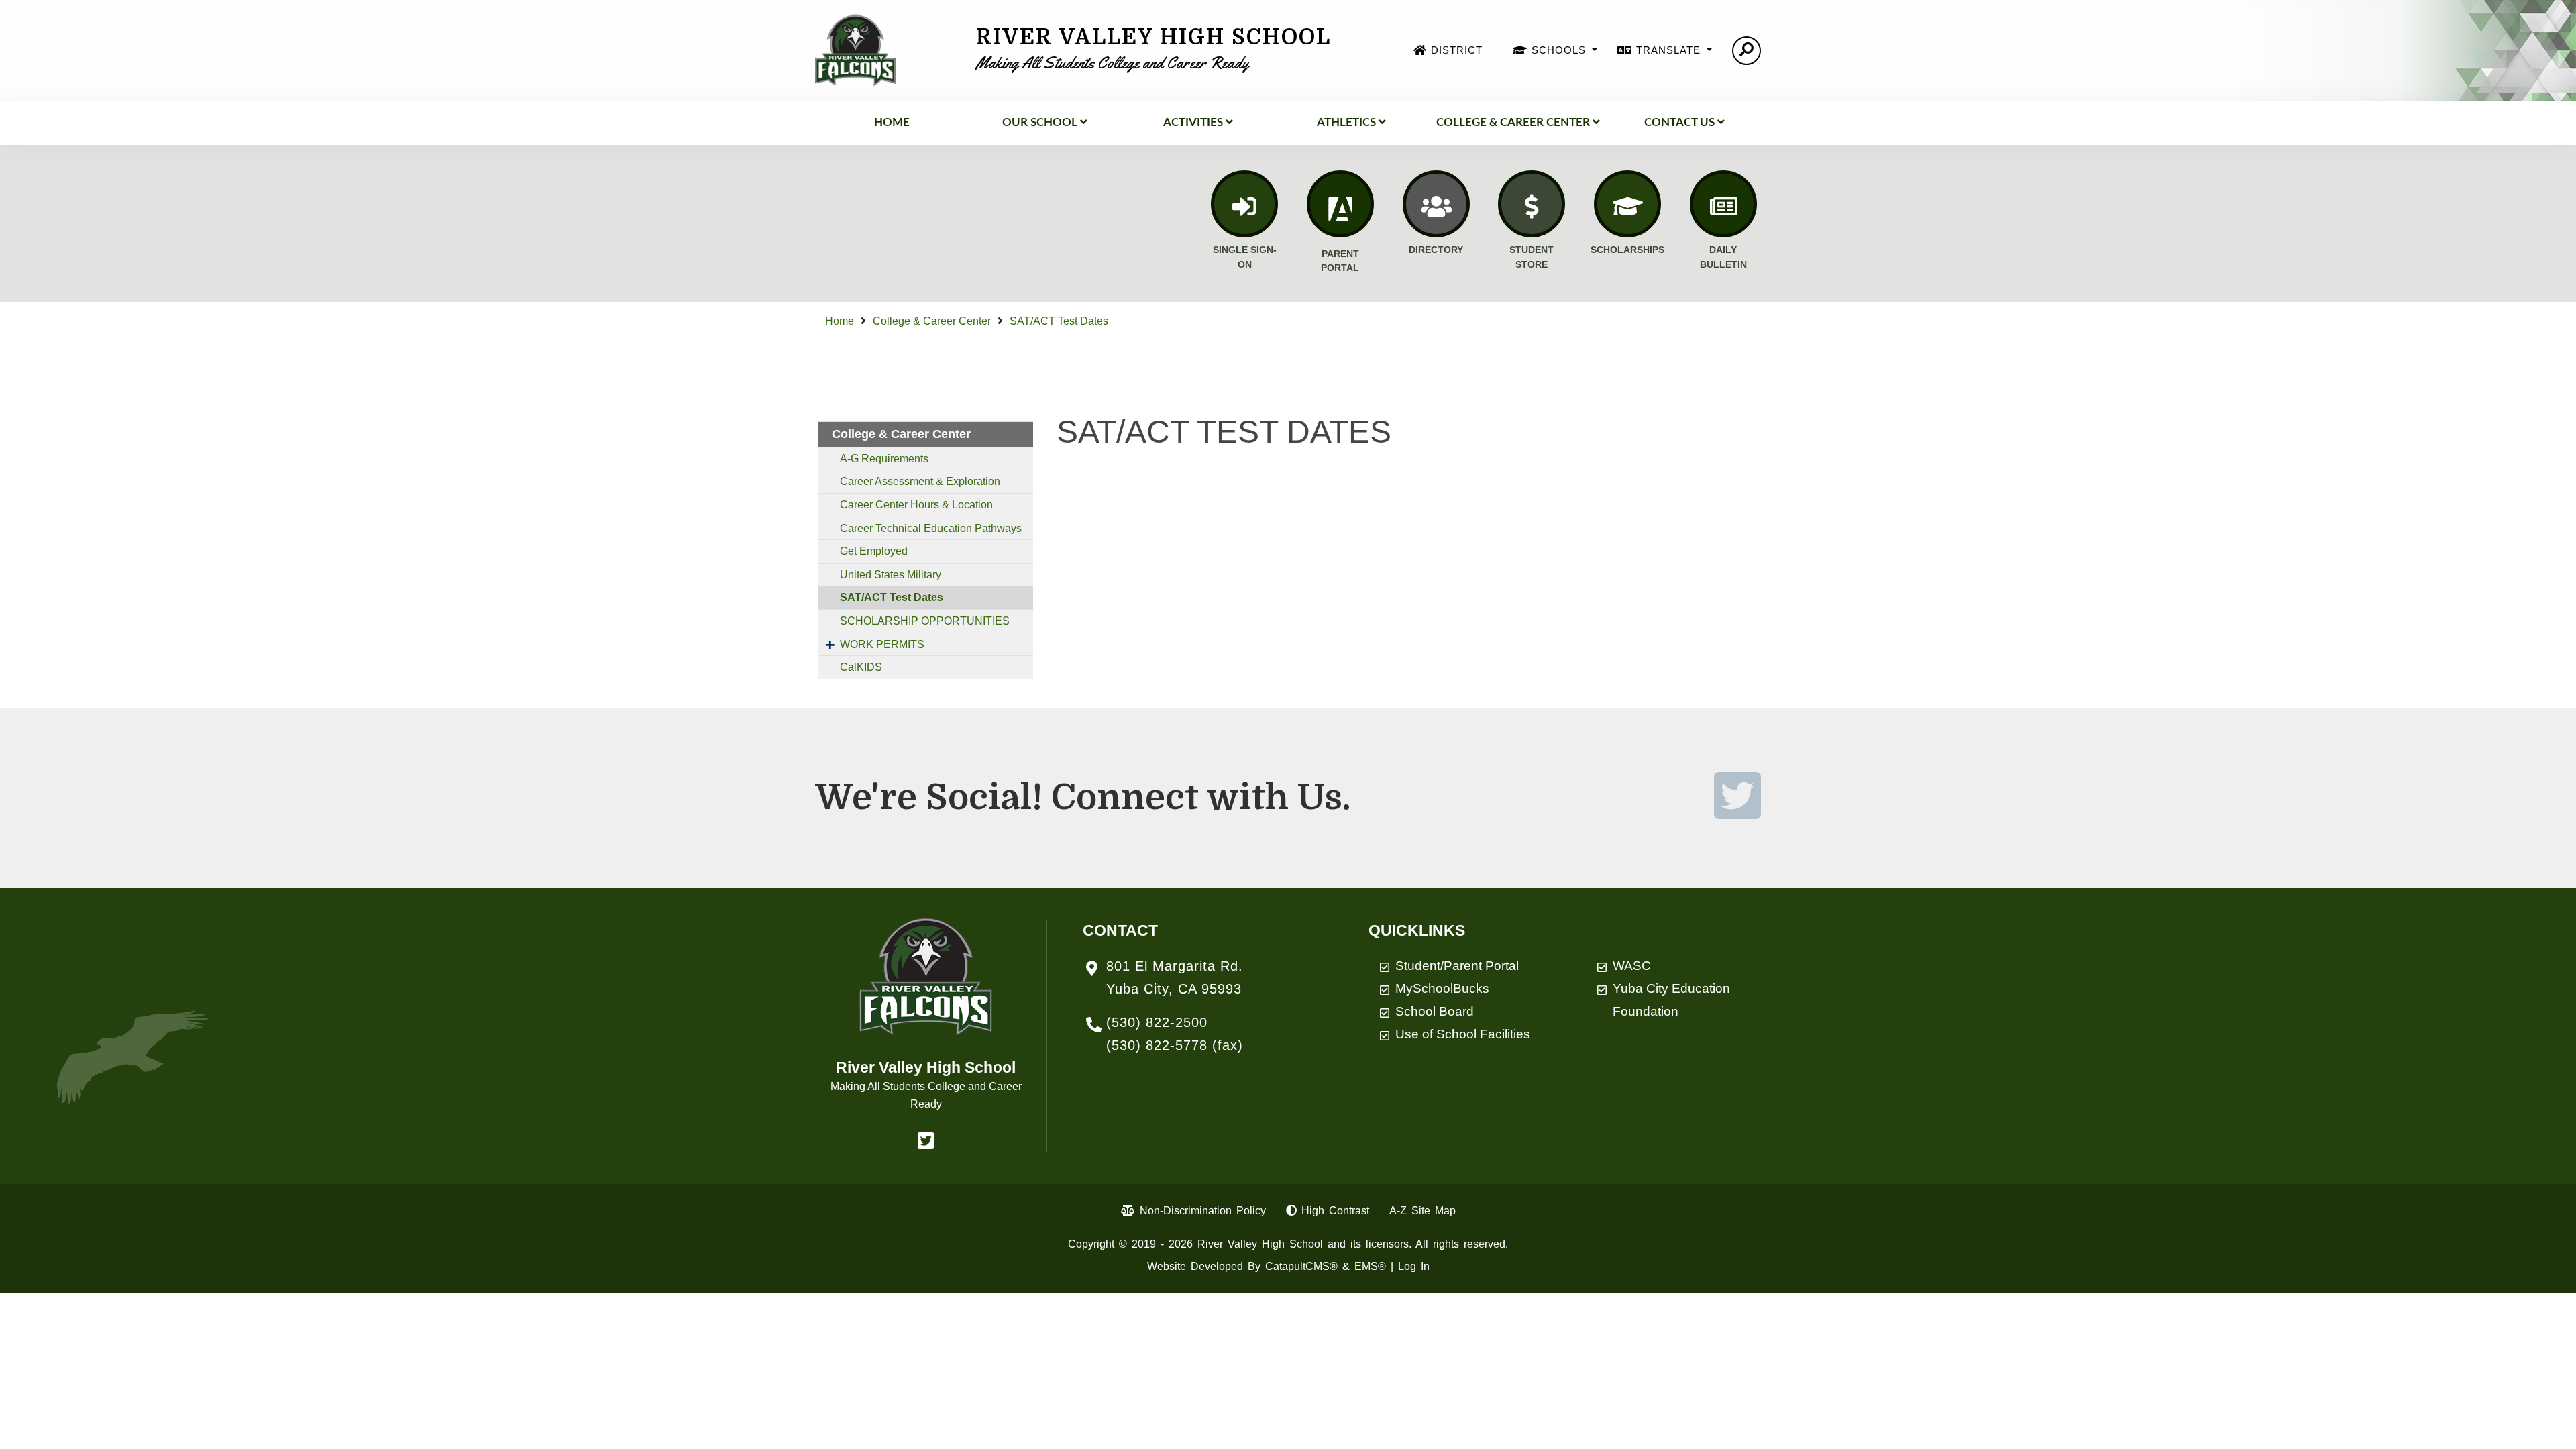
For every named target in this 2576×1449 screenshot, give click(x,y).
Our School (1040, 122)
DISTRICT (1457, 50)
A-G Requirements (884, 459)
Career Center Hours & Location (916, 505)
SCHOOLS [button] (1560, 50)
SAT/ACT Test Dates (1059, 321)
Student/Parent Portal (1457, 966)
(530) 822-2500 (1157, 1022)
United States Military (891, 575)
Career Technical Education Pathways (931, 528)
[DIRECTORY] (1436, 204)
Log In (1414, 1266)
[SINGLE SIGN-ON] (1244, 204)
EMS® (1370, 1266)
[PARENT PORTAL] (1340, 204)
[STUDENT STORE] (1532, 204)
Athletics (1346, 122)
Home (892, 122)
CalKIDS (861, 667)
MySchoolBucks (1442, 988)
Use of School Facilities (1463, 1034)
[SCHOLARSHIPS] (1627, 204)
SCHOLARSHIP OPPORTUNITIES (925, 621)
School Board (1435, 1011)
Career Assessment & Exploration (920, 481)
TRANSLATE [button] (1670, 50)
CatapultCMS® (1301, 1266)
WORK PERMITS (882, 644)
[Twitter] (1737, 812)
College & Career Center (1513, 122)
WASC (1632, 966)
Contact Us (1679, 122)
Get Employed (874, 551)
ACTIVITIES (1193, 122)
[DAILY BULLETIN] (1723, 204)
